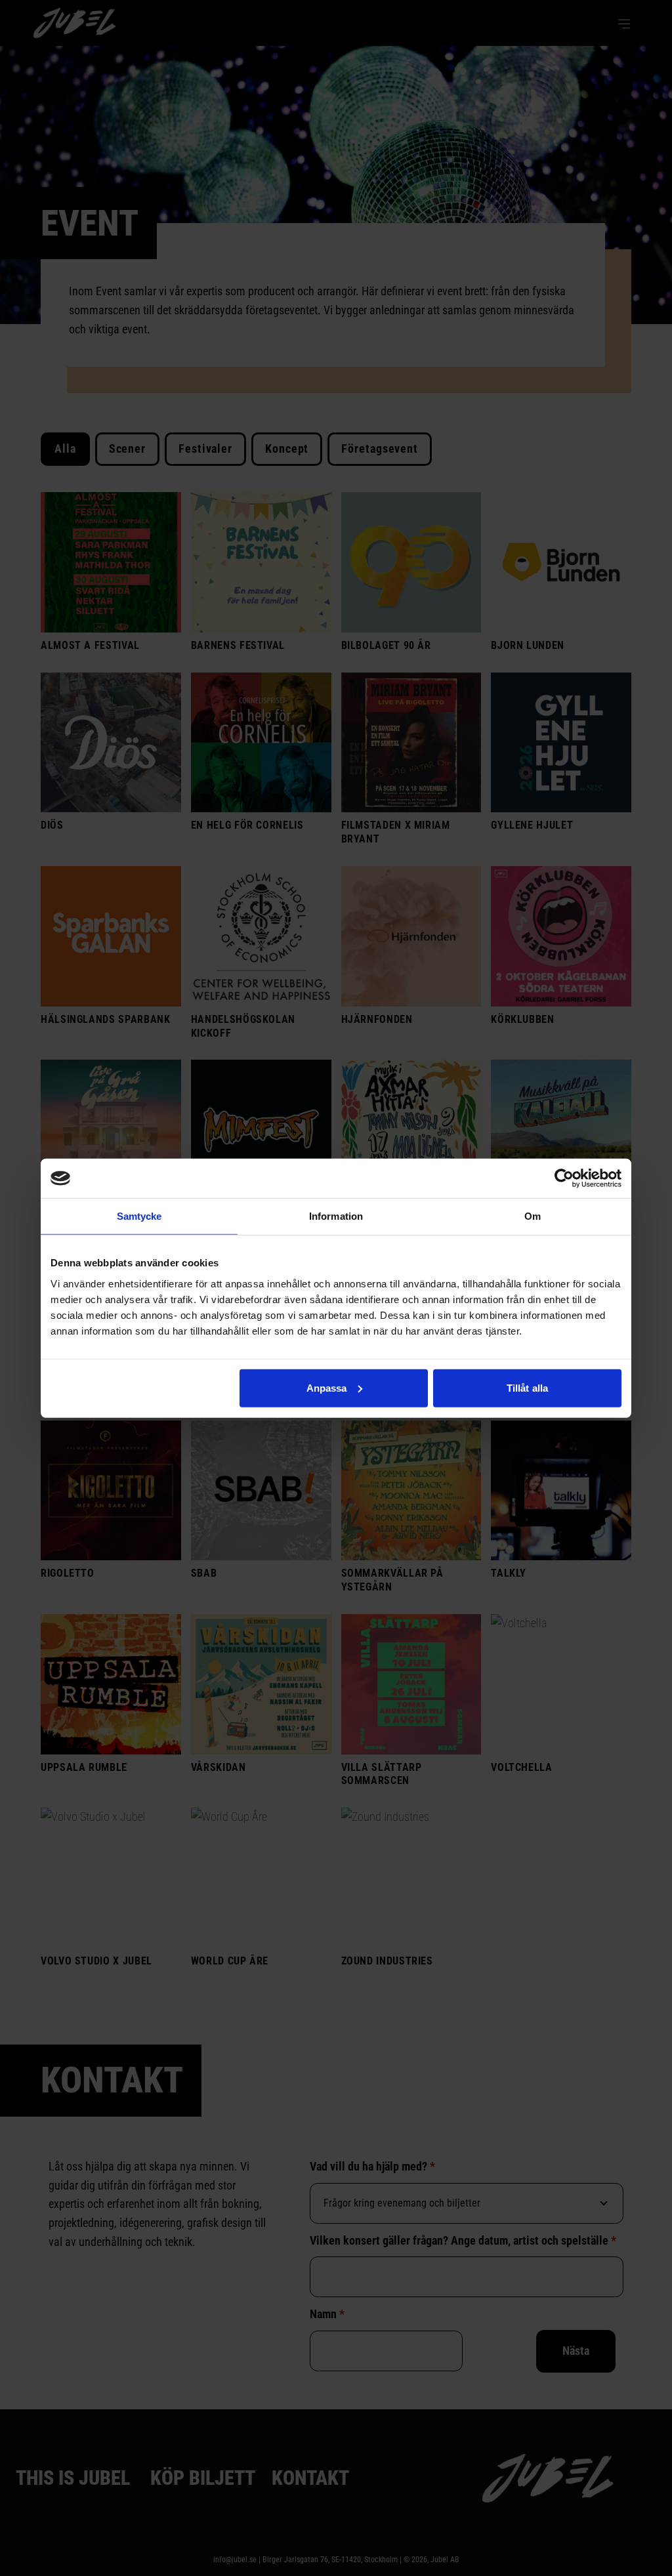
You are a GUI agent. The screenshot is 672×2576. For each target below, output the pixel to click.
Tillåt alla (527, 1387)
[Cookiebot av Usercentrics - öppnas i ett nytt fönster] (564, 1178)
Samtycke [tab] (139, 1216)
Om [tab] (533, 1216)
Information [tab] (336, 1216)
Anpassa (327, 1387)
